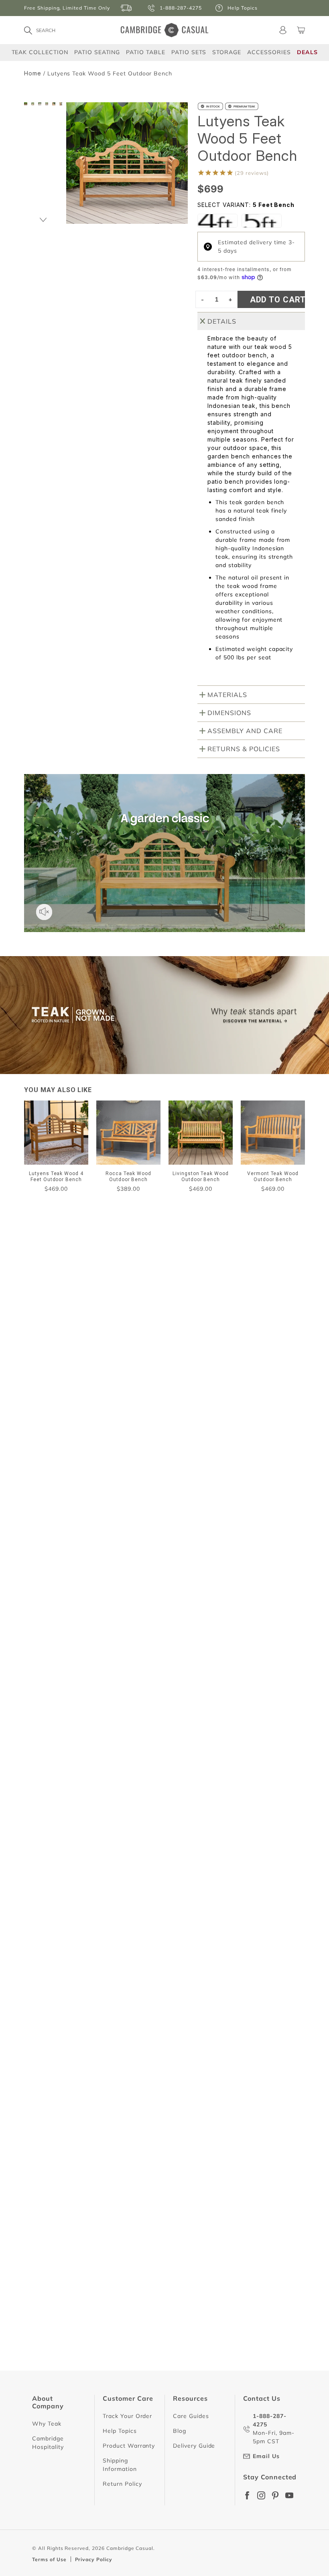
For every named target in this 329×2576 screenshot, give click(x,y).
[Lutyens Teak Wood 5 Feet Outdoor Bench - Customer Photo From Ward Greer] (73, 1363)
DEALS (307, 52)
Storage (227, 52)
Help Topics (120, 2431)
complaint (53, 1464)
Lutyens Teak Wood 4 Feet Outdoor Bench (88, 1651)
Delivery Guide (194, 2446)
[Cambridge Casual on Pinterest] (275, 2495)
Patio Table (146, 52)
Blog (180, 2431)
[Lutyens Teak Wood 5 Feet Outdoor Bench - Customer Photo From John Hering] (73, 1387)
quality (143, 1464)
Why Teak (47, 2424)
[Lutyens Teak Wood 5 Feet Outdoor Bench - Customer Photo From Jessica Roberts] (103, 1363)
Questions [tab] (105, 1422)
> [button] (211, 2396)
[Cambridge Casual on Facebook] (247, 2495)
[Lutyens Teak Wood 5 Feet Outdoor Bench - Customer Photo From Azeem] (132, 1363)
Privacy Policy (94, 2559)
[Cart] (301, 30)
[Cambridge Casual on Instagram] (261, 2495)
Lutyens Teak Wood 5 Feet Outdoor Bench (88, 1812)
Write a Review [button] (269, 1359)
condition (101, 1464)
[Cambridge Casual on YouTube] (289, 2495)
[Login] (283, 30)
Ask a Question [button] (194, 1359)
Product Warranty (129, 2446)
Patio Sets (189, 52)
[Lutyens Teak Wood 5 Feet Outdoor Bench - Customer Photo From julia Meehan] (103, 1387)
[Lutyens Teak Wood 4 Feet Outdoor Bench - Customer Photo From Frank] (44, 1363)
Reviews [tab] (46, 1422)
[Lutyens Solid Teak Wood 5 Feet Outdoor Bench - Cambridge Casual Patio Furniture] (262, 221)
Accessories (269, 52)
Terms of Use (49, 2559)
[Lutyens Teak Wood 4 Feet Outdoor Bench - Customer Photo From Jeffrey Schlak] (44, 1387)
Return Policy (122, 2484)
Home (33, 73)
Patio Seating (97, 52)
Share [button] (48, 1669)
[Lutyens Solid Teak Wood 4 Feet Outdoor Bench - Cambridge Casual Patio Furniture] (217, 221)
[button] (43, 220)
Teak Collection (40, 52)
